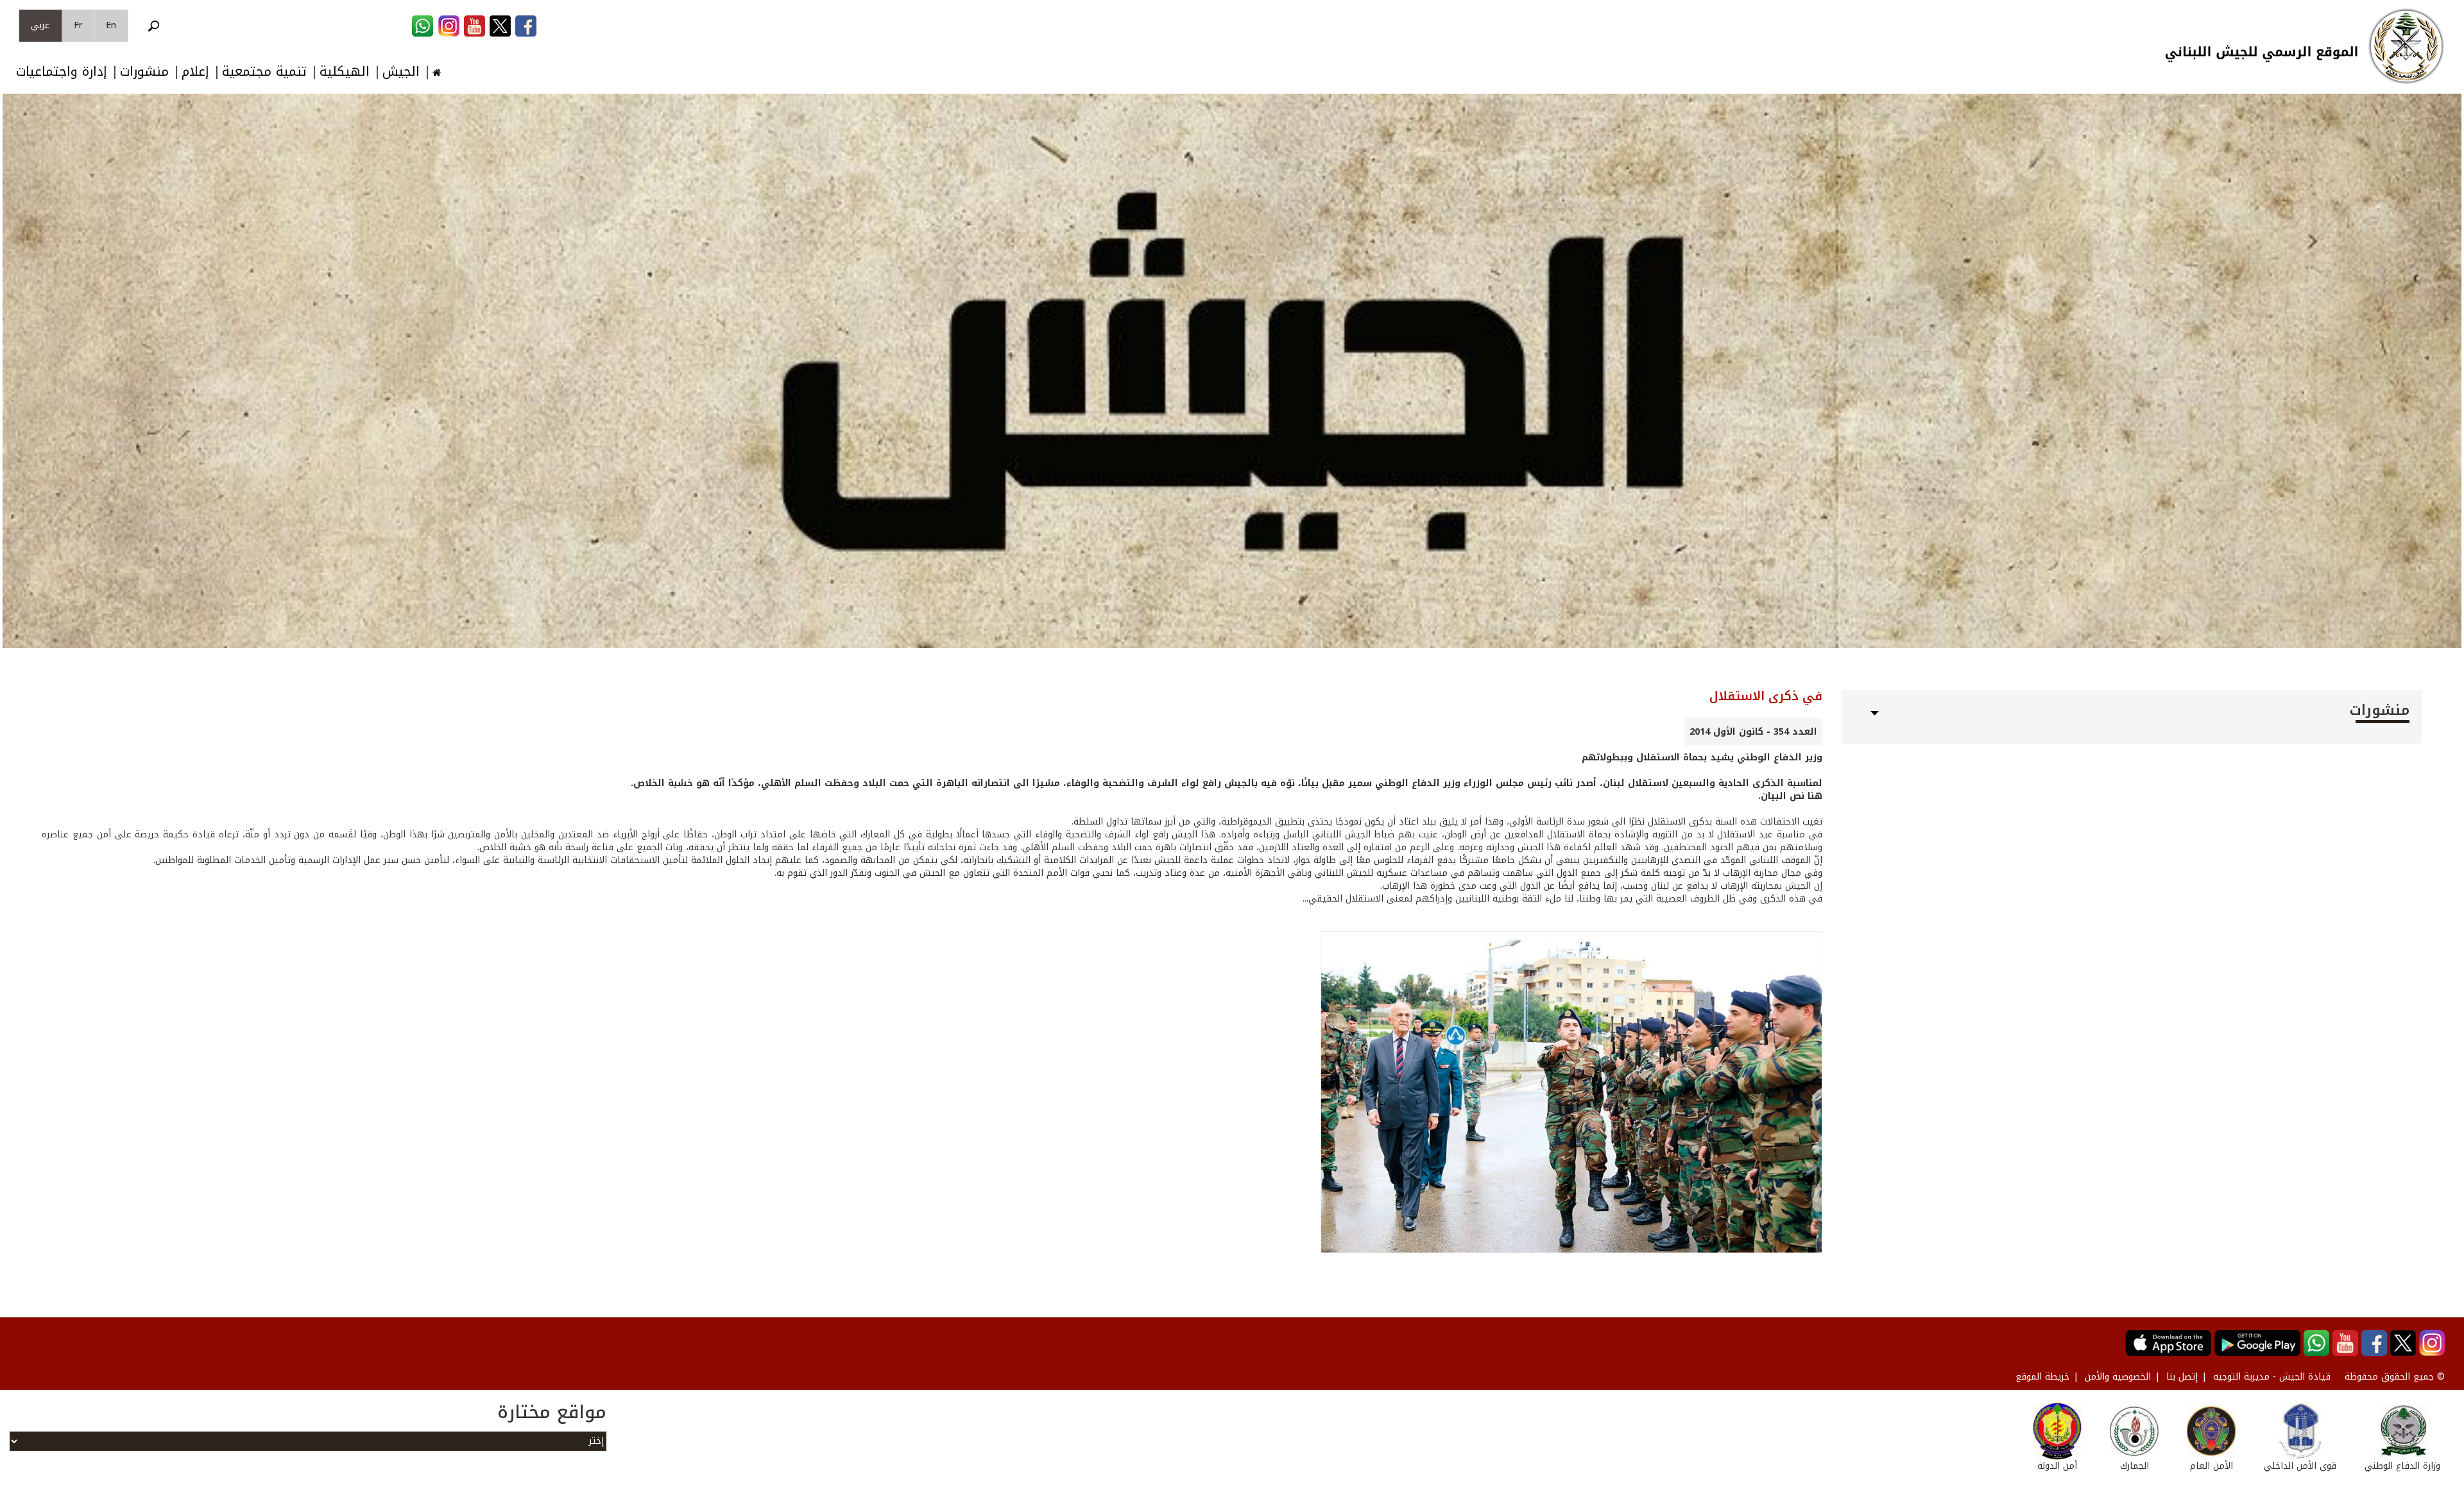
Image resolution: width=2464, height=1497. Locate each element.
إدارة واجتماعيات (62, 72)
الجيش (401, 72)
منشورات (144, 72)
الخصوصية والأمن (2118, 1377)
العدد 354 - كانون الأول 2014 (1753, 732)
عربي (40, 25)
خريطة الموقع (2042, 1377)
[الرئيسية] (2406, 46)
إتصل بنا (2182, 1377)
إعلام (195, 72)
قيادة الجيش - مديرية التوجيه (2272, 1377)
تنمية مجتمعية (264, 72)
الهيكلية (345, 72)
